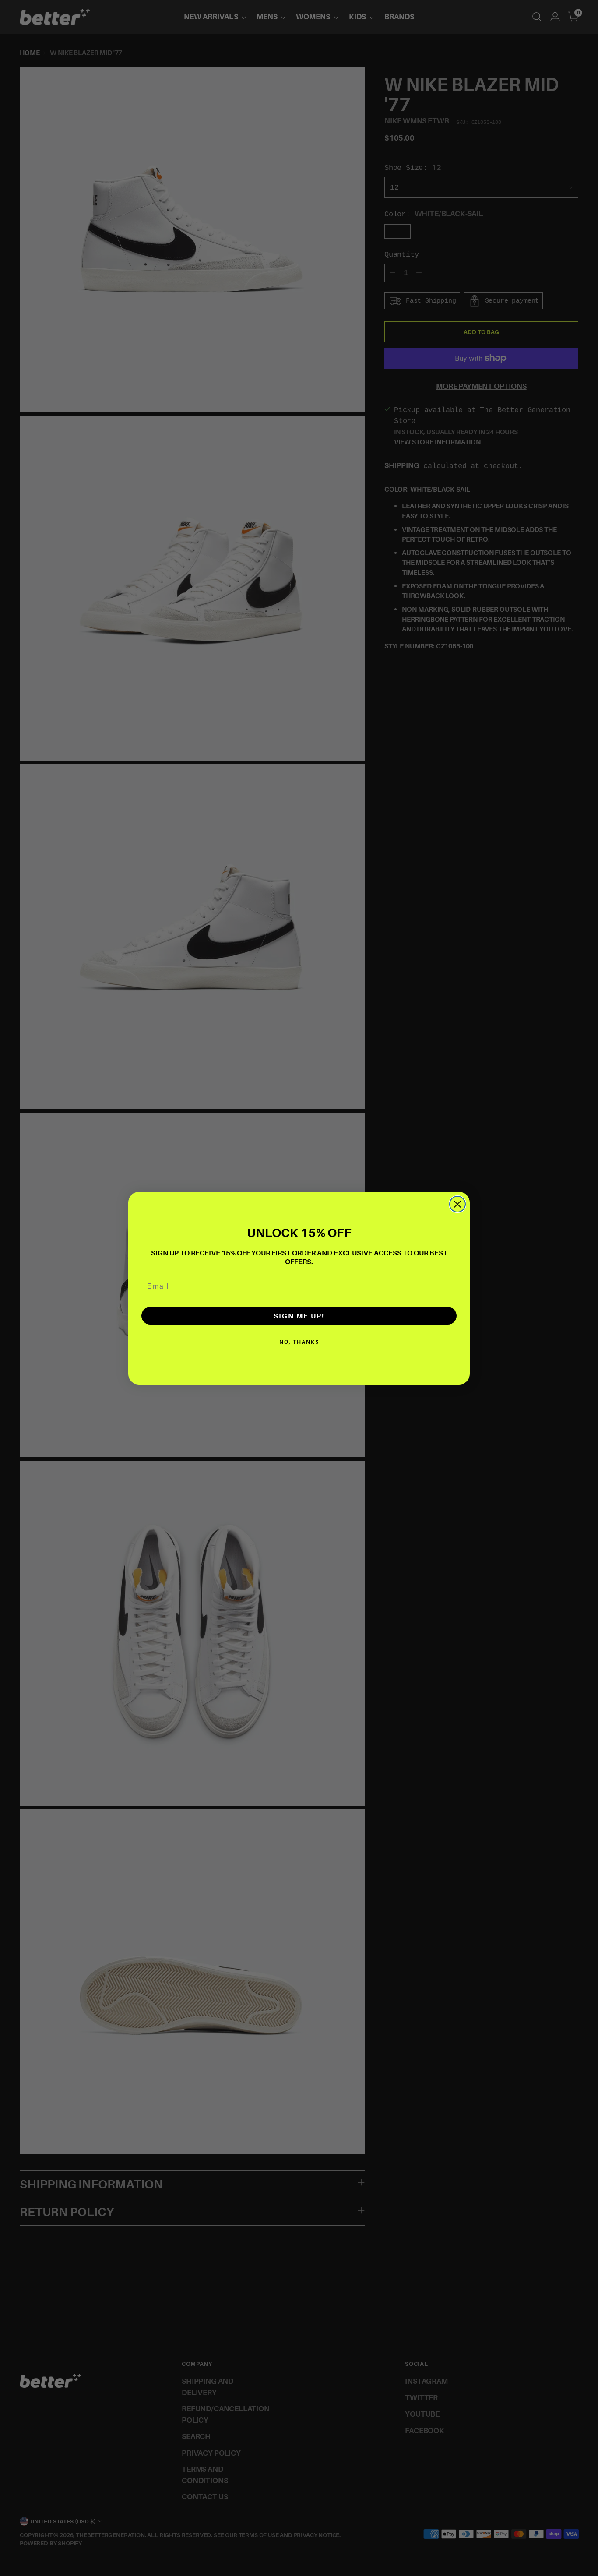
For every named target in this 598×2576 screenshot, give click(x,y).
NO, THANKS (299, 1342)
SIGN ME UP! (299, 1316)
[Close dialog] (457, 1204)
